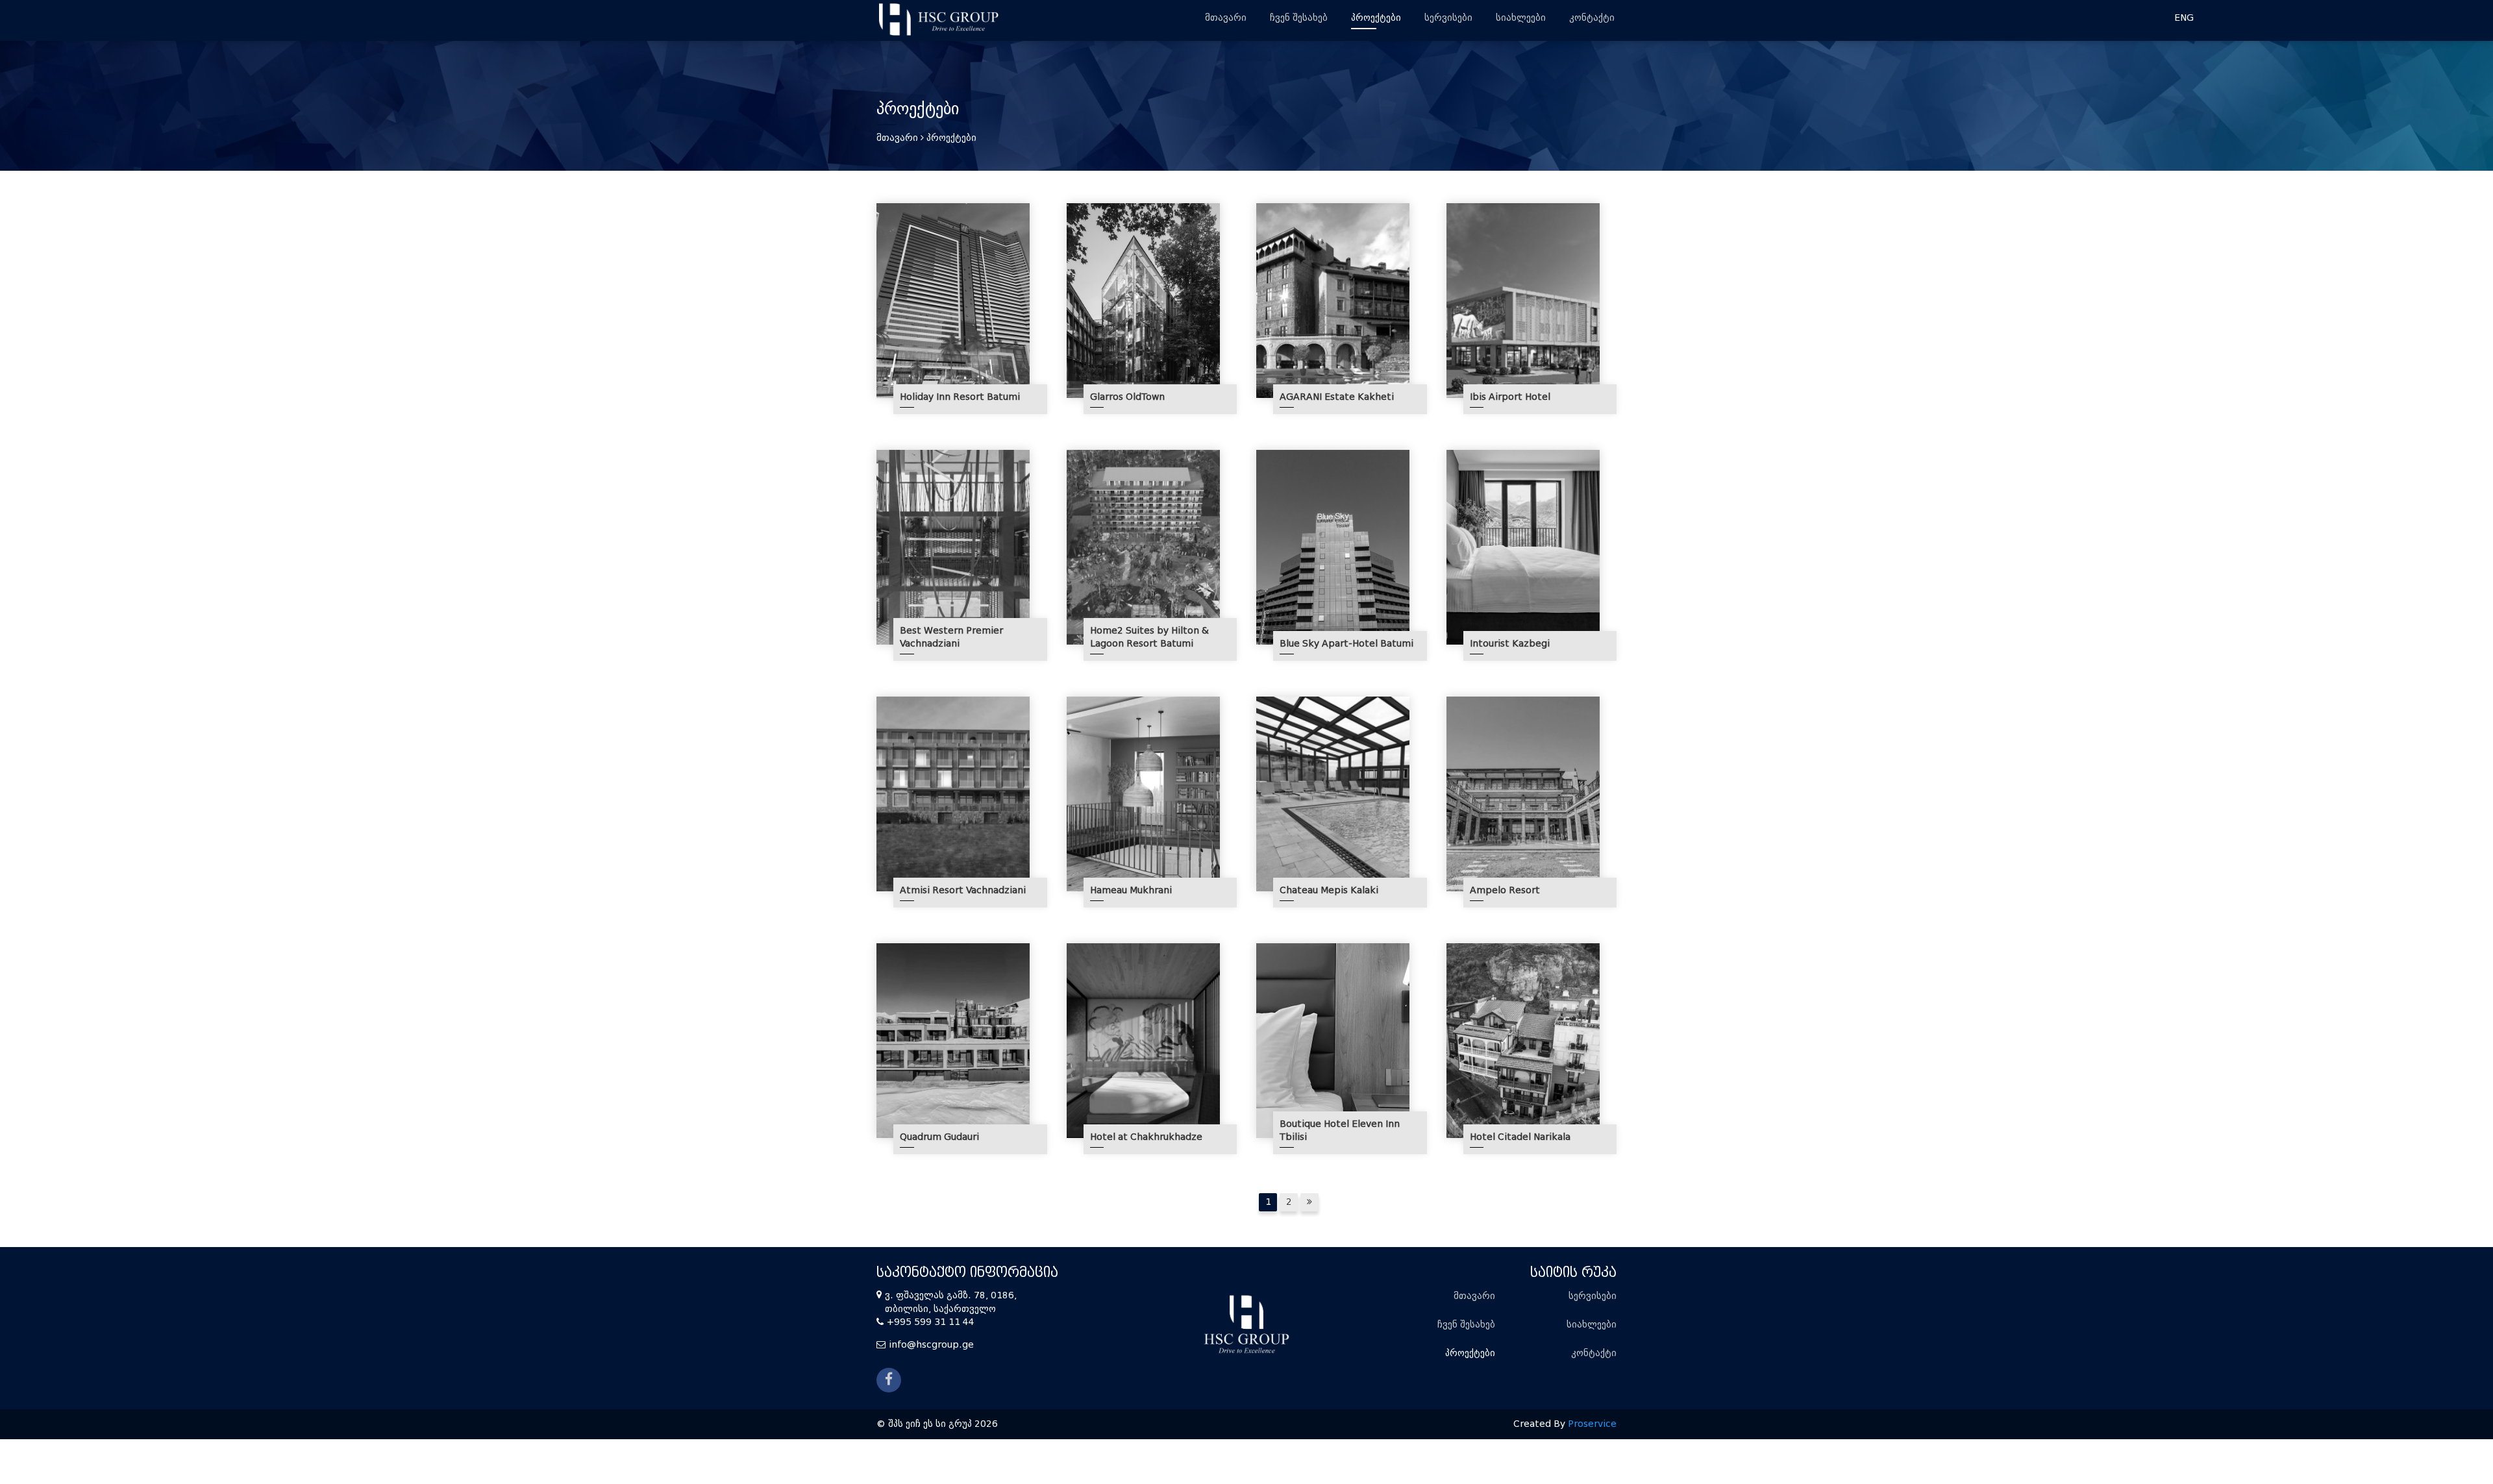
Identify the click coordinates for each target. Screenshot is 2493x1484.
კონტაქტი (1592, 18)
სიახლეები (1521, 18)
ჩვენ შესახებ (1299, 18)
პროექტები (1376, 18)
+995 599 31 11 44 (931, 1322)
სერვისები (1448, 18)
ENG (2184, 18)
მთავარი (1226, 18)
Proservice (1592, 1424)
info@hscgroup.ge (931, 1345)
